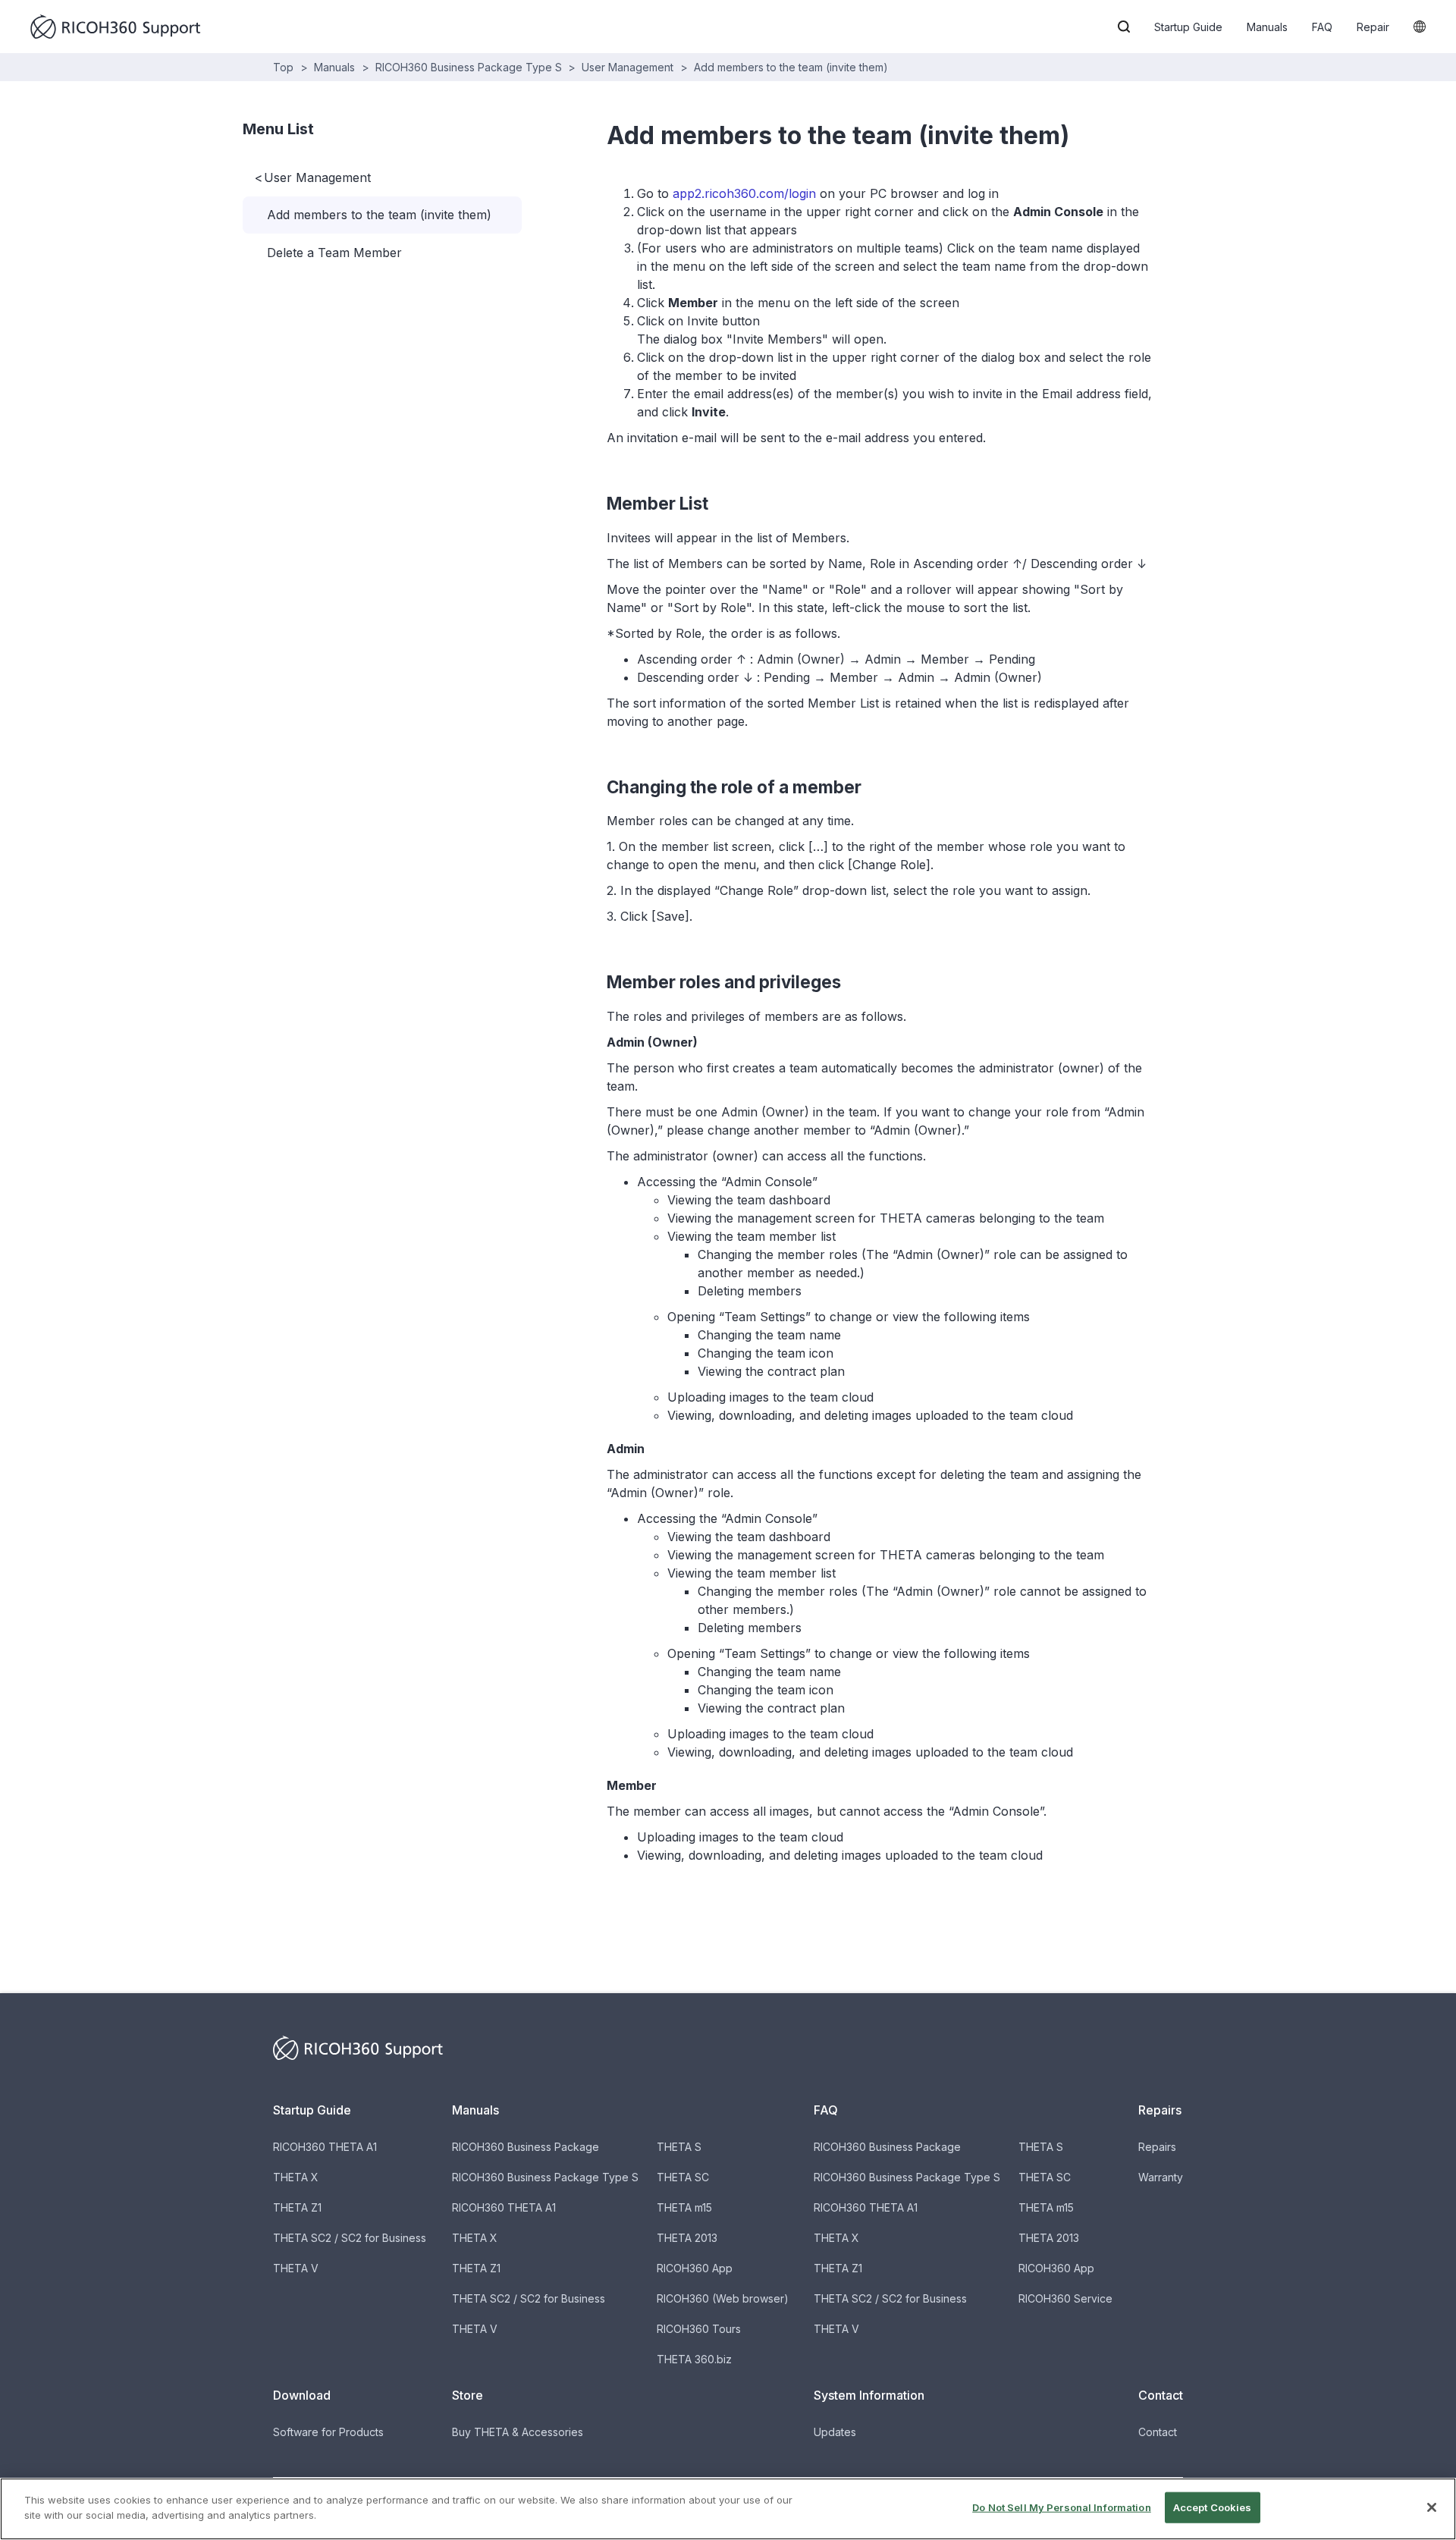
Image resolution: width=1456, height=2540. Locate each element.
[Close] (1432, 2507)
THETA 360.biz (694, 2359)
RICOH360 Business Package (526, 2147)
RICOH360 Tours (699, 2329)
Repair (1373, 27)
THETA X (296, 2177)
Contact (1158, 2432)
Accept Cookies (1213, 2507)
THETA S (679, 2147)
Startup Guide (1188, 27)
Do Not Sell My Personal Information (1062, 2507)
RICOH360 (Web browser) (723, 2298)
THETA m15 (684, 2207)
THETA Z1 (297, 2207)
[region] (728, 2509)
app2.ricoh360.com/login (744, 193)
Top (283, 67)
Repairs (1157, 2147)
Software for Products (328, 2432)
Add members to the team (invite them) (791, 67)
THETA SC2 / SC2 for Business (350, 2238)
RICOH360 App (695, 2268)
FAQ (1322, 27)
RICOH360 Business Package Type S (469, 67)
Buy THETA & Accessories (518, 2432)
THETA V (296, 2268)
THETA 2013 (687, 2238)
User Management (628, 67)
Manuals (1267, 27)
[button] (1124, 27)
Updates (835, 2432)
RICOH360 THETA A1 (325, 2147)
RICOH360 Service (1065, 2298)
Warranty (1161, 2177)
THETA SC (683, 2177)
